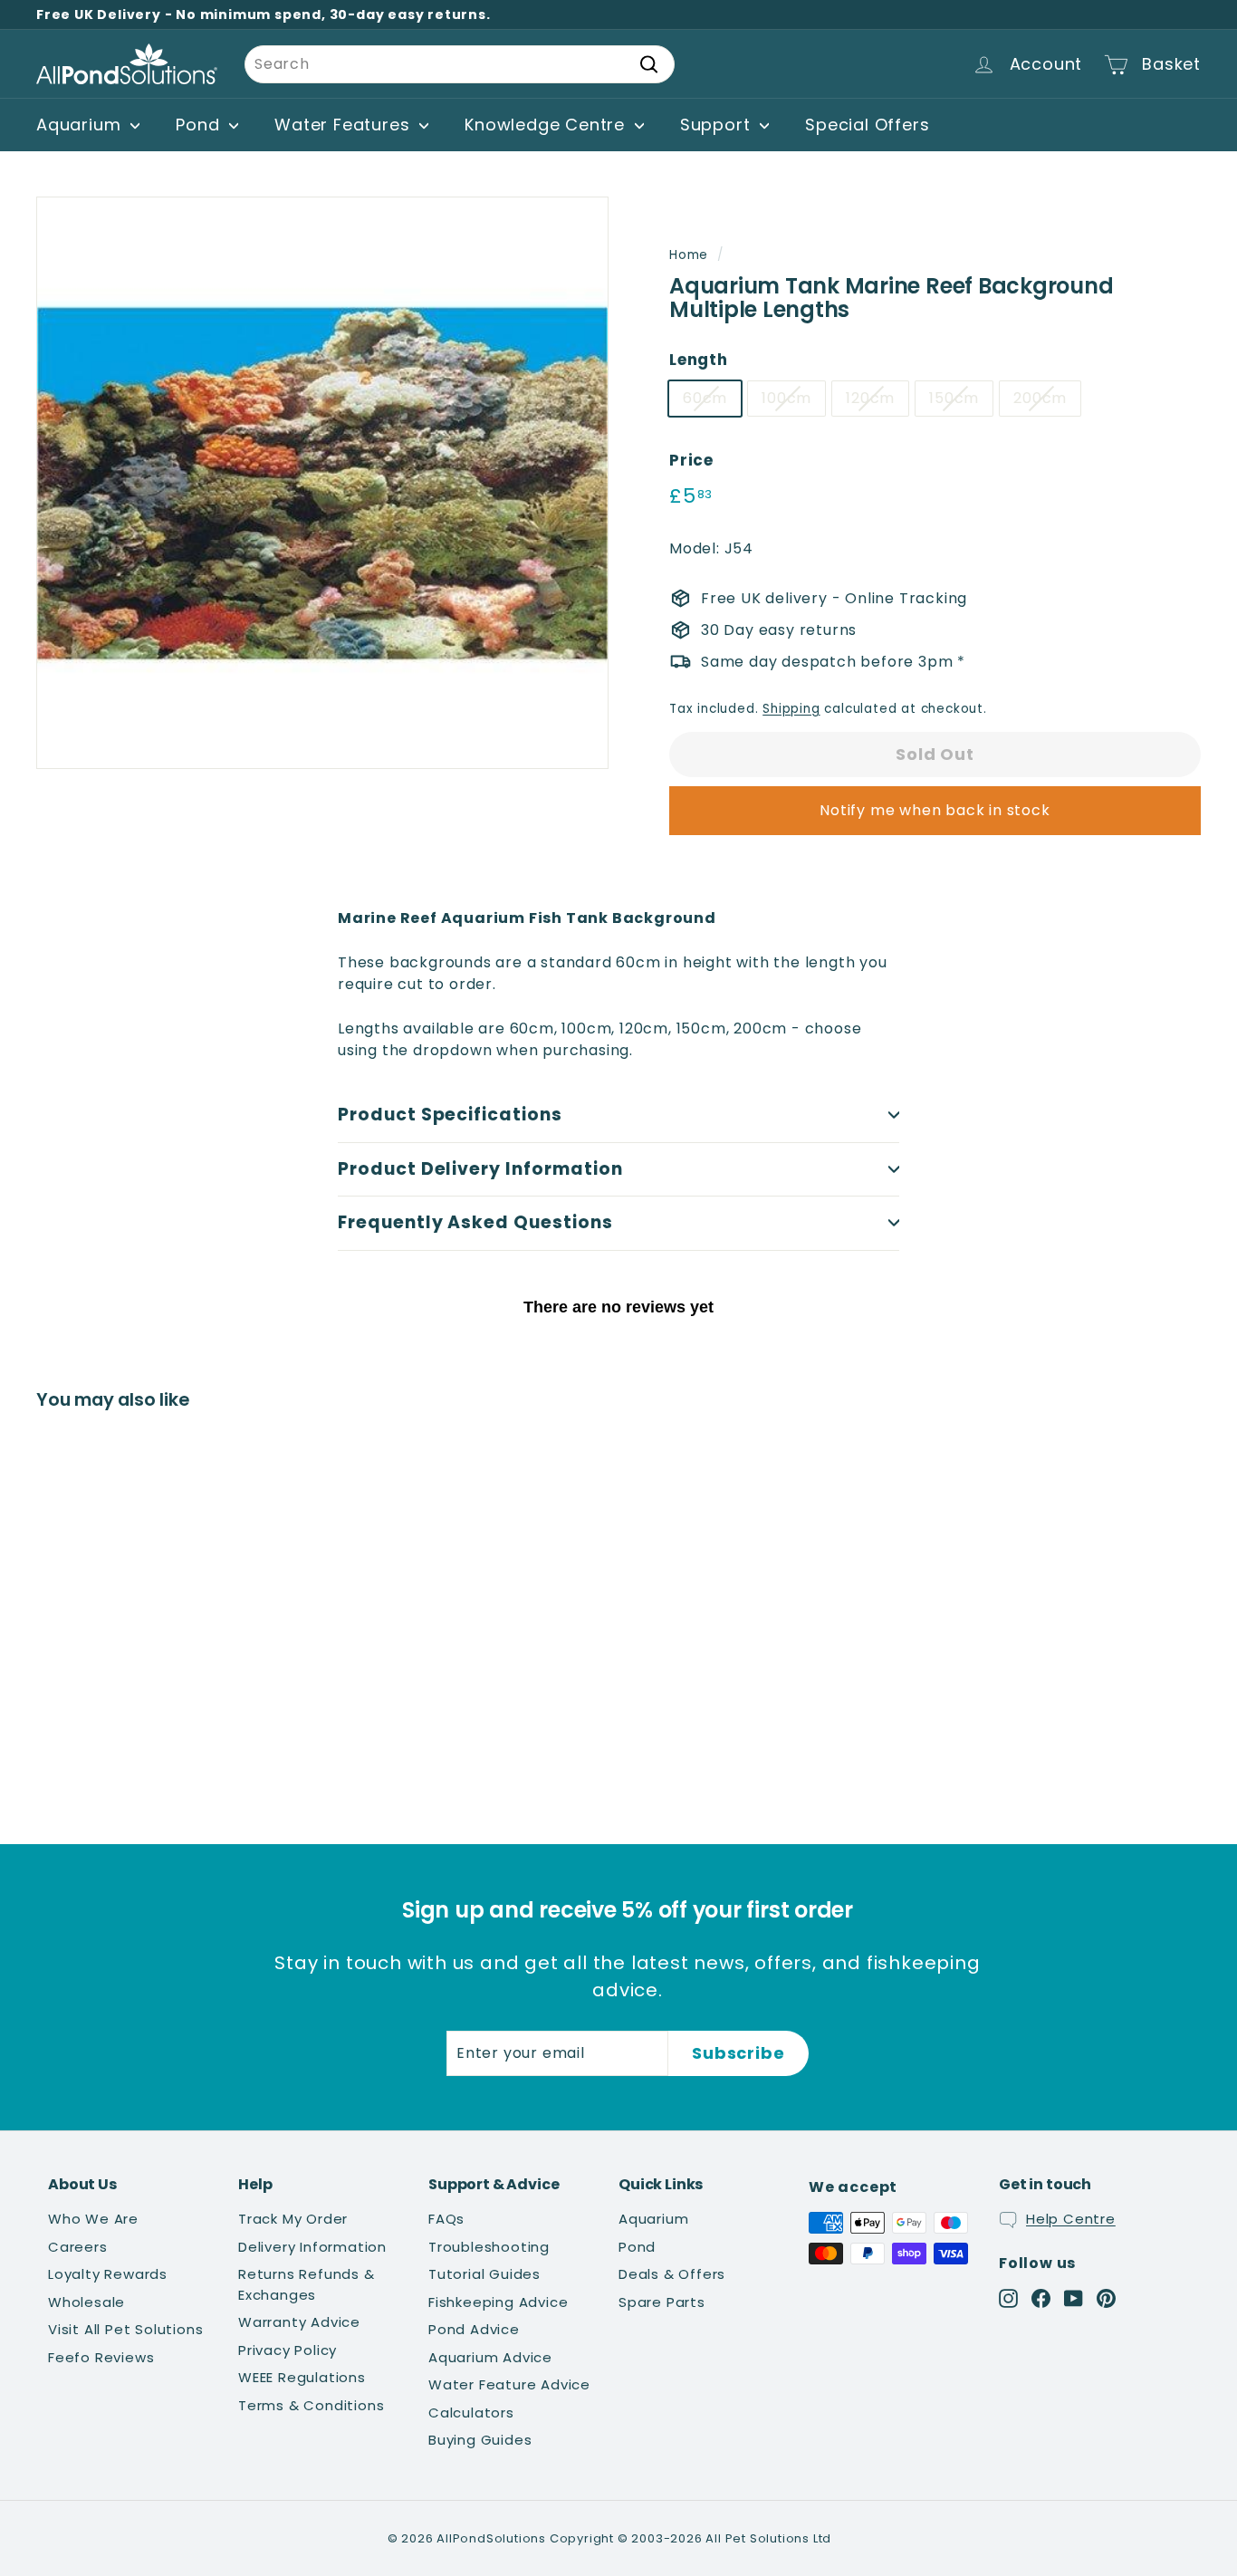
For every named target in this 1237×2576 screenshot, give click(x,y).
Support (718, 125)
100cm (786, 398)
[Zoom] (322, 483)
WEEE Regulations (302, 2377)
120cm (870, 398)
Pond (200, 125)
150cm (954, 398)
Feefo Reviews (101, 2357)
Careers (78, 2247)
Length (699, 360)
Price (691, 460)
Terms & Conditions (311, 2405)
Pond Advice (474, 2329)
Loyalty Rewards (108, 2274)
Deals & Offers (672, 2274)
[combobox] (460, 64)
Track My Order (293, 2219)
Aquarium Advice (490, 2357)
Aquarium (81, 125)
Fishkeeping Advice (498, 2302)
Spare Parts (662, 2302)
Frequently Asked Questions (475, 1222)
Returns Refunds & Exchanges (307, 2284)
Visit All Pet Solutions (125, 2329)
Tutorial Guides (484, 2274)
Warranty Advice (299, 2322)
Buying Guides (480, 2440)
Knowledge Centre (547, 125)
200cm (1040, 398)
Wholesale (86, 2302)
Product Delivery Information (480, 1169)
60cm (705, 398)
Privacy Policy (288, 2350)
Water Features (345, 125)
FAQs (446, 2219)
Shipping (791, 709)
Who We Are (93, 2219)
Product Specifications (450, 1115)
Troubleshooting (489, 2247)
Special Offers (867, 125)
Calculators (471, 2413)
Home (689, 255)
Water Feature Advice (509, 2384)
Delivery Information (312, 2247)
